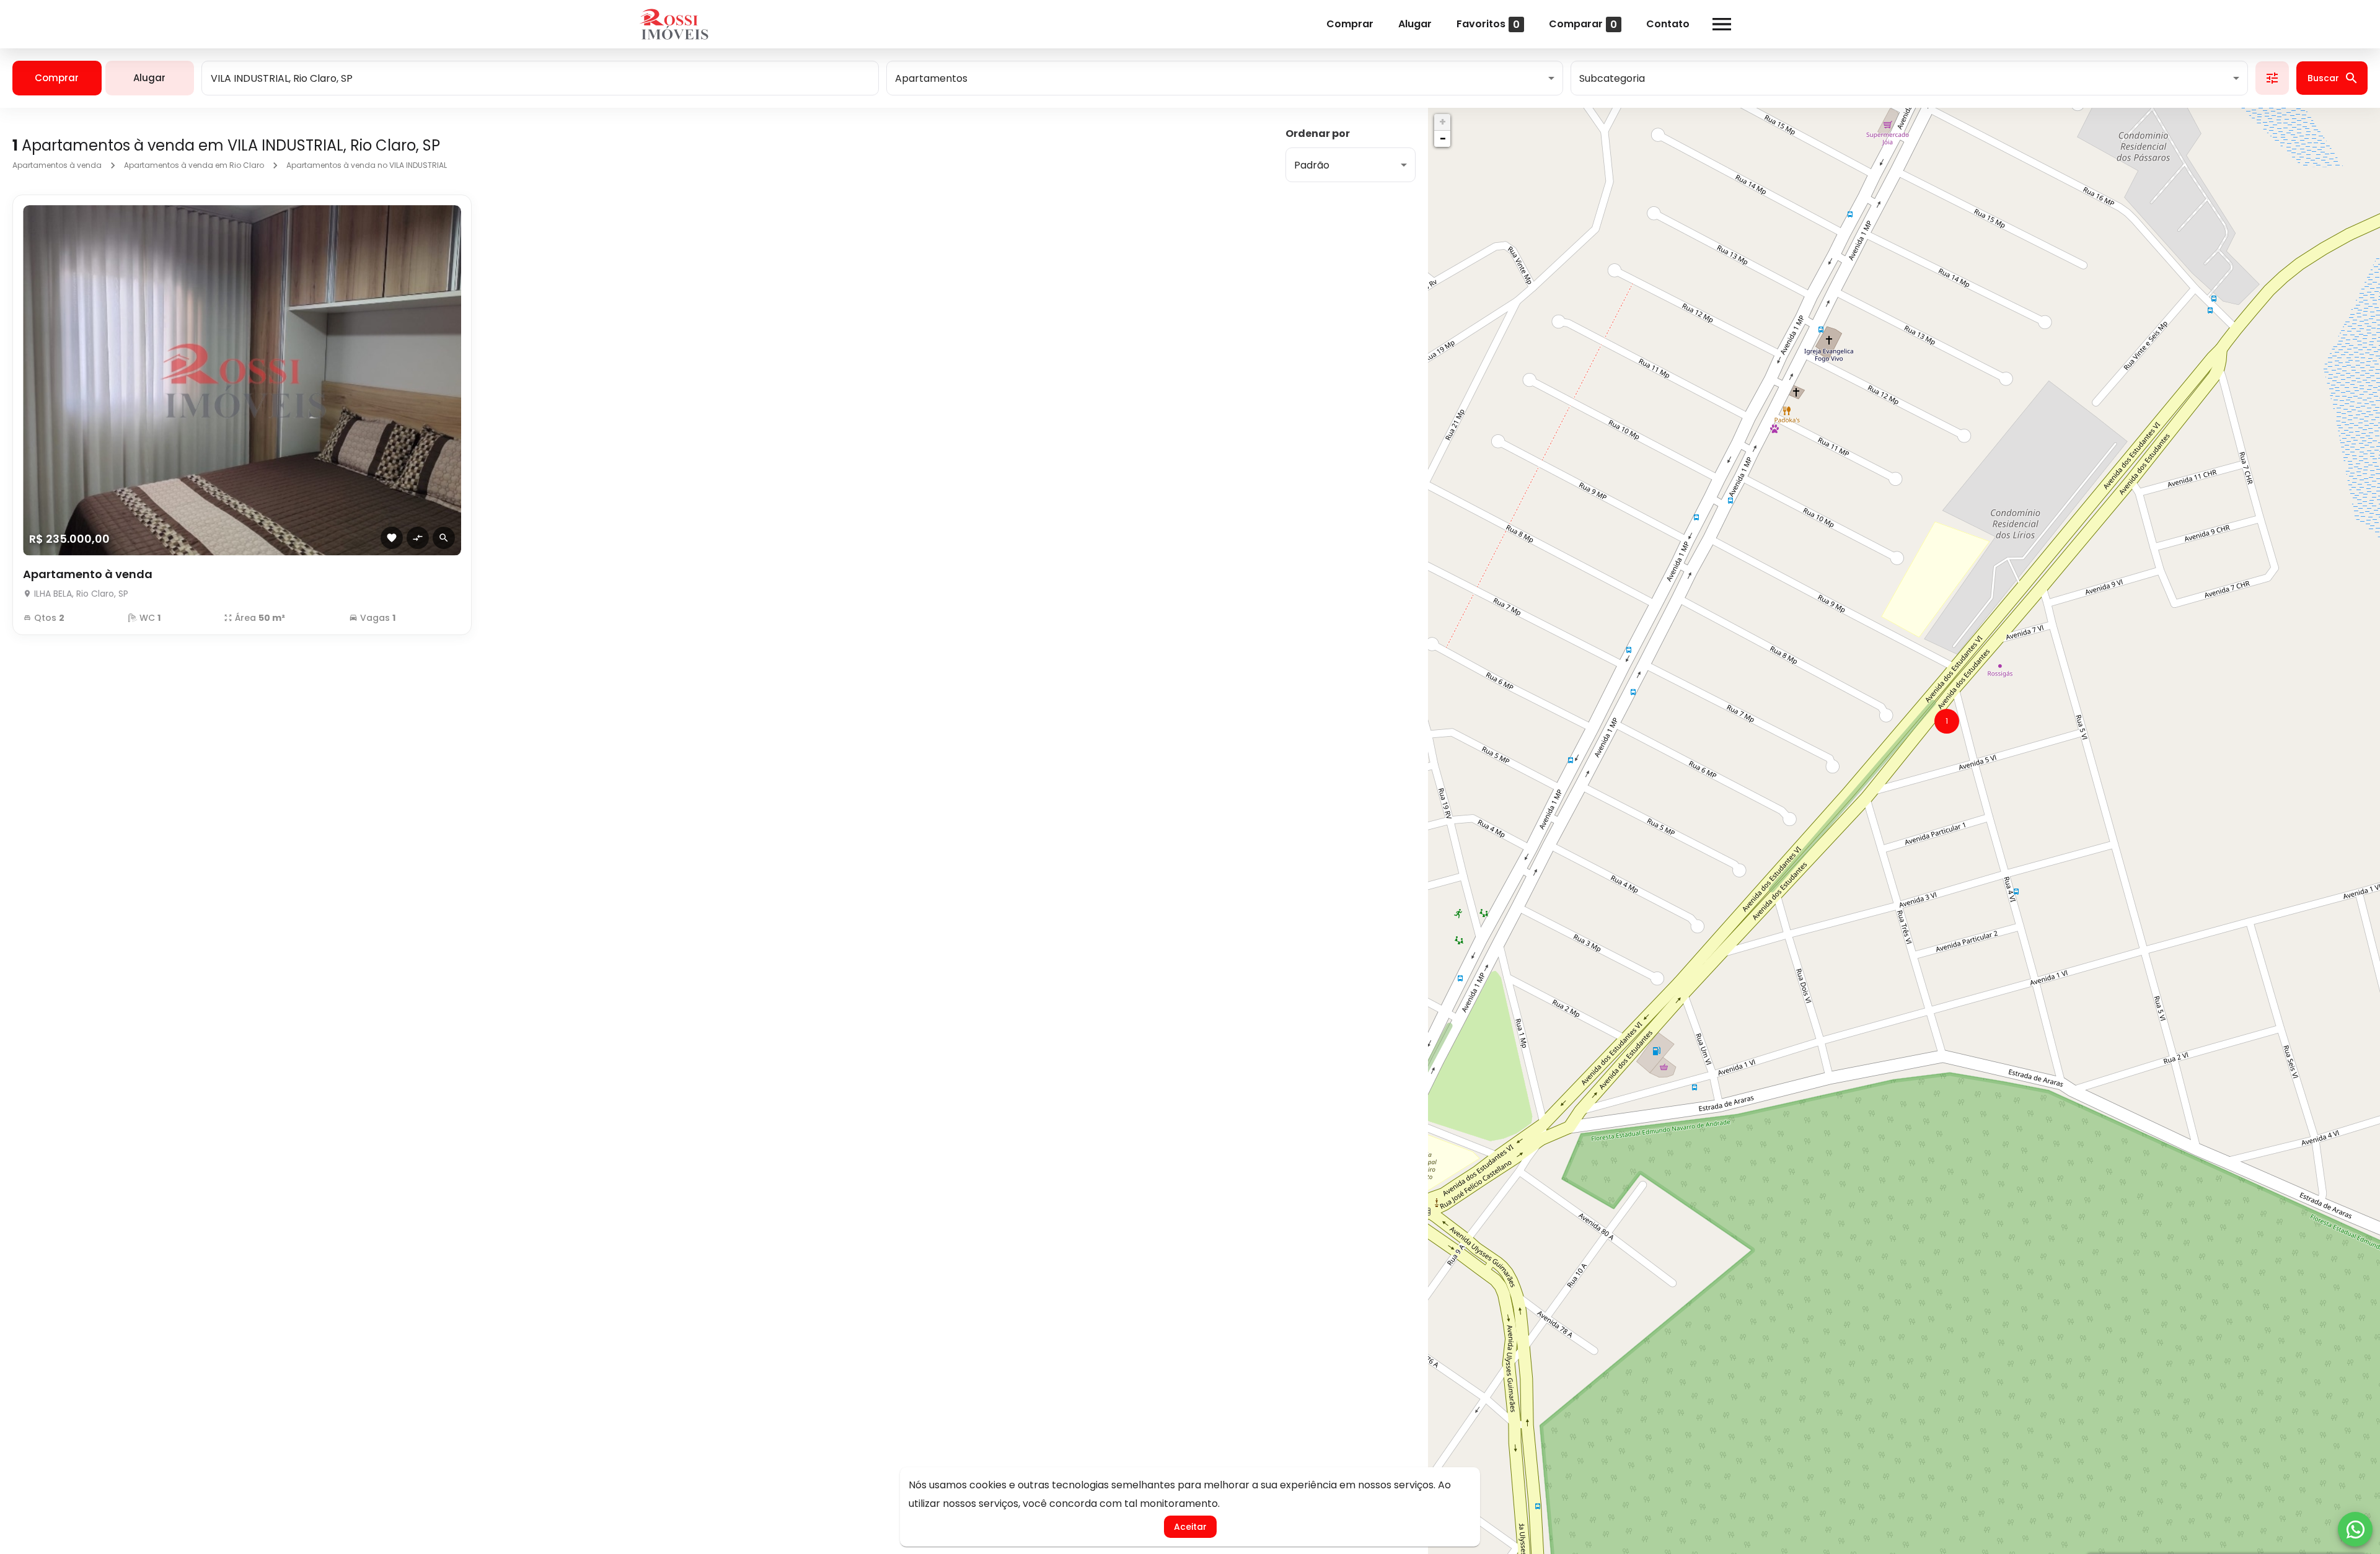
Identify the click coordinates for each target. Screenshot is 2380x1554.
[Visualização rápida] (444, 538)
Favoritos (1488, 24)
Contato (1668, 24)
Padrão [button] (1312, 165)
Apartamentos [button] (931, 78)
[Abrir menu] (1722, 24)
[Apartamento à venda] (242, 380)
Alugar (1415, 24)
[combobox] (540, 78)
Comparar (1583, 24)
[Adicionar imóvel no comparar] (418, 538)
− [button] (1443, 138)
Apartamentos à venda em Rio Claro (194, 165)
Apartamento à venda (88, 574)
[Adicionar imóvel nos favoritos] (392, 538)
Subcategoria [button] (1612, 78)
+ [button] (1443, 122)
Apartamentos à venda (57, 165)
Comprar (1350, 24)
